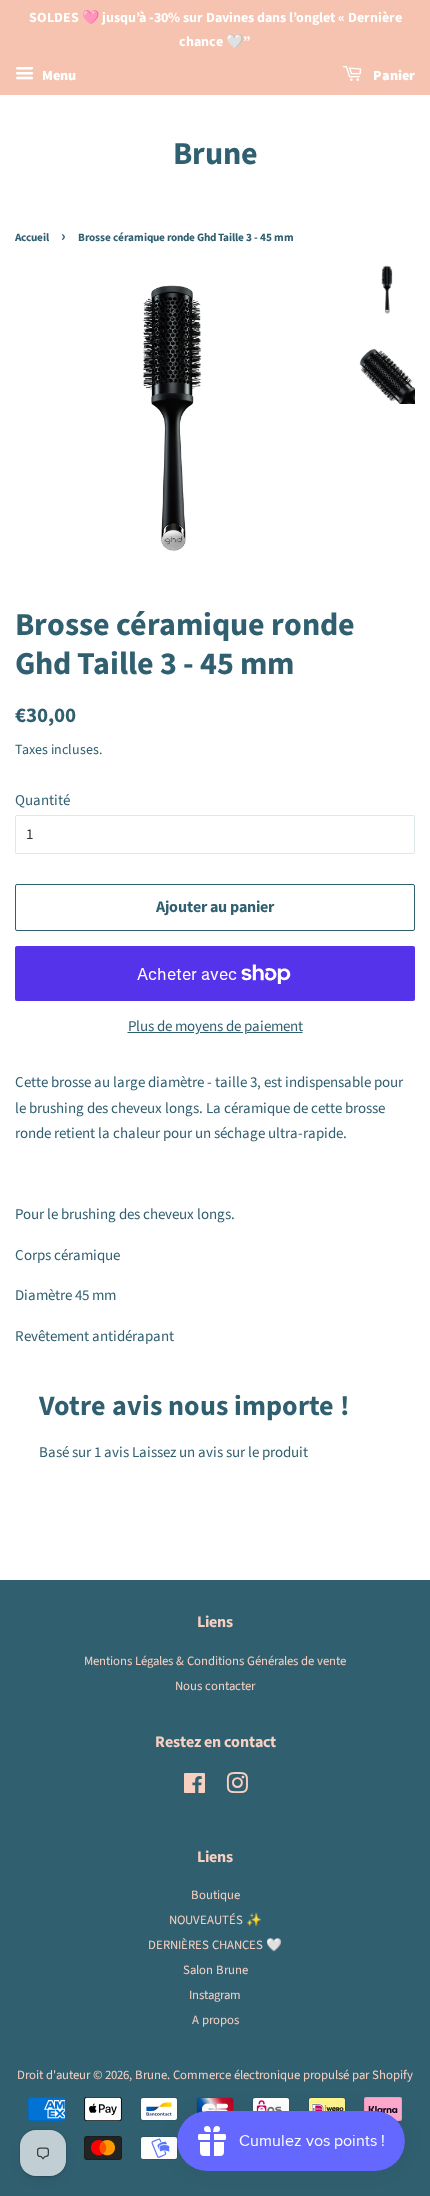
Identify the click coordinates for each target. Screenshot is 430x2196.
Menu (57, 76)
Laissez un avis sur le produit (220, 1452)
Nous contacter (215, 1686)
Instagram (215, 1995)
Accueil (32, 237)
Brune (215, 154)
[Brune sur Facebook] (194, 1788)
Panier (392, 76)
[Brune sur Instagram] (237, 1788)
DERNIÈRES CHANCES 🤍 (215, 1945)
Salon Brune (215, 1970)
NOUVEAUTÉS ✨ (215, 1920)
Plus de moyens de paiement (215, 1026)
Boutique (215, 1895)
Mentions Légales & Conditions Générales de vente (215, 1661)
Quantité (42, 800)
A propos (215, 2020)
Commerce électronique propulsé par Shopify (293, 2075)
